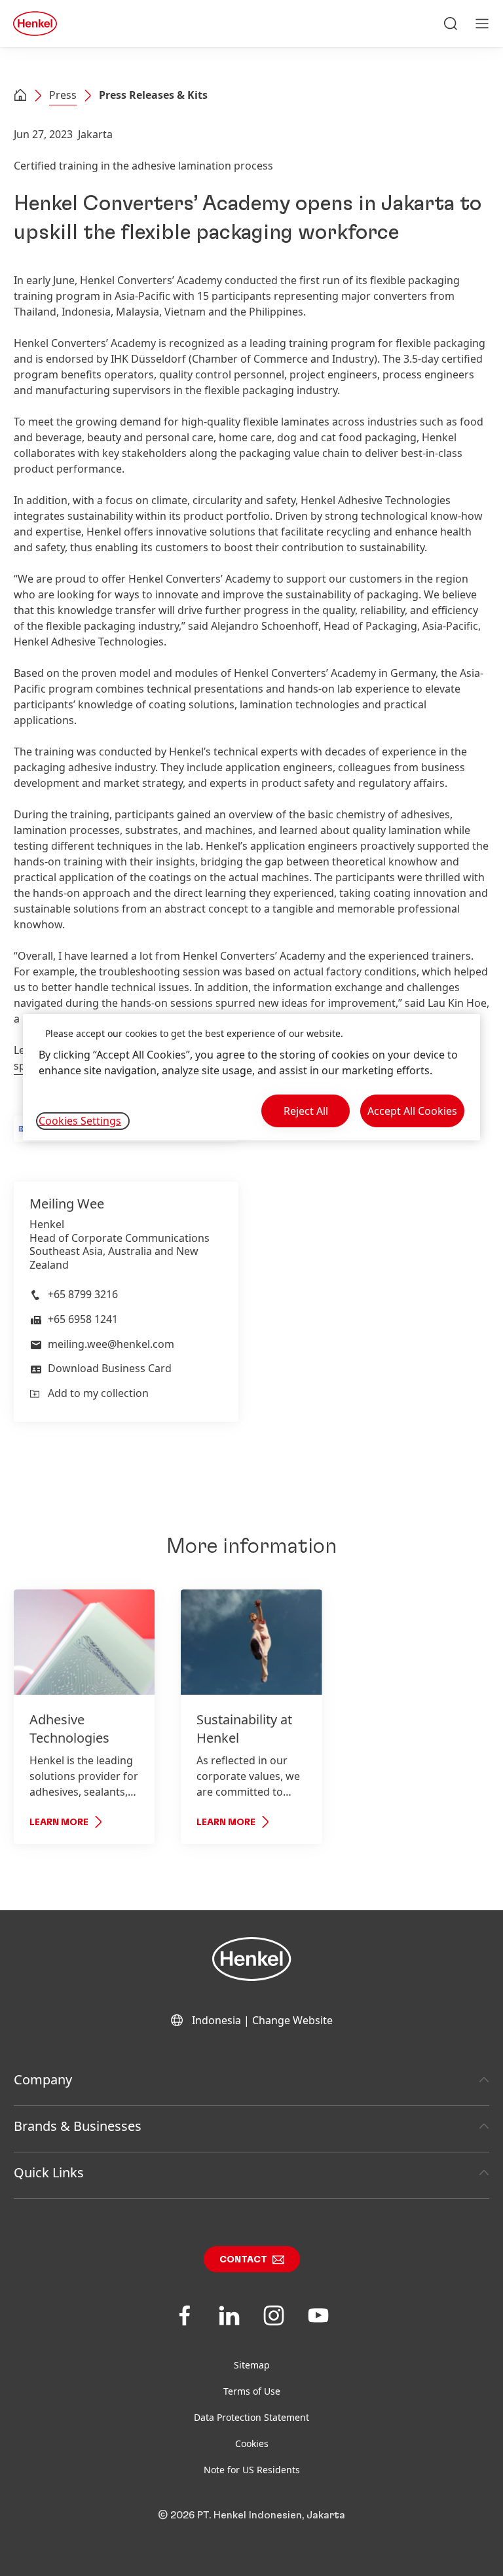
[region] (251, 1077)
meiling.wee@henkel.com (111, 1344)
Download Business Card (110, 1368)
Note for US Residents (252, 2470)
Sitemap (252, 2365)
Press (63, 95)
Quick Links (49, 2172)
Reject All (306, 1111)
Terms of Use (252, 2391)
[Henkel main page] (35, 24)
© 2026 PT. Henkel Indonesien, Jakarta (251, 2515)
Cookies (252, 2443)
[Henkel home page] (20, 96)
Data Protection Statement (251, 2417)
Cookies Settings (80, 1121)
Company (43, 2079)
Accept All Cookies (412, 1111)
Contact (243, 2260)
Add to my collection (98, 1393)
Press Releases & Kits (153, 95)
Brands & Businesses (78, 2126)
